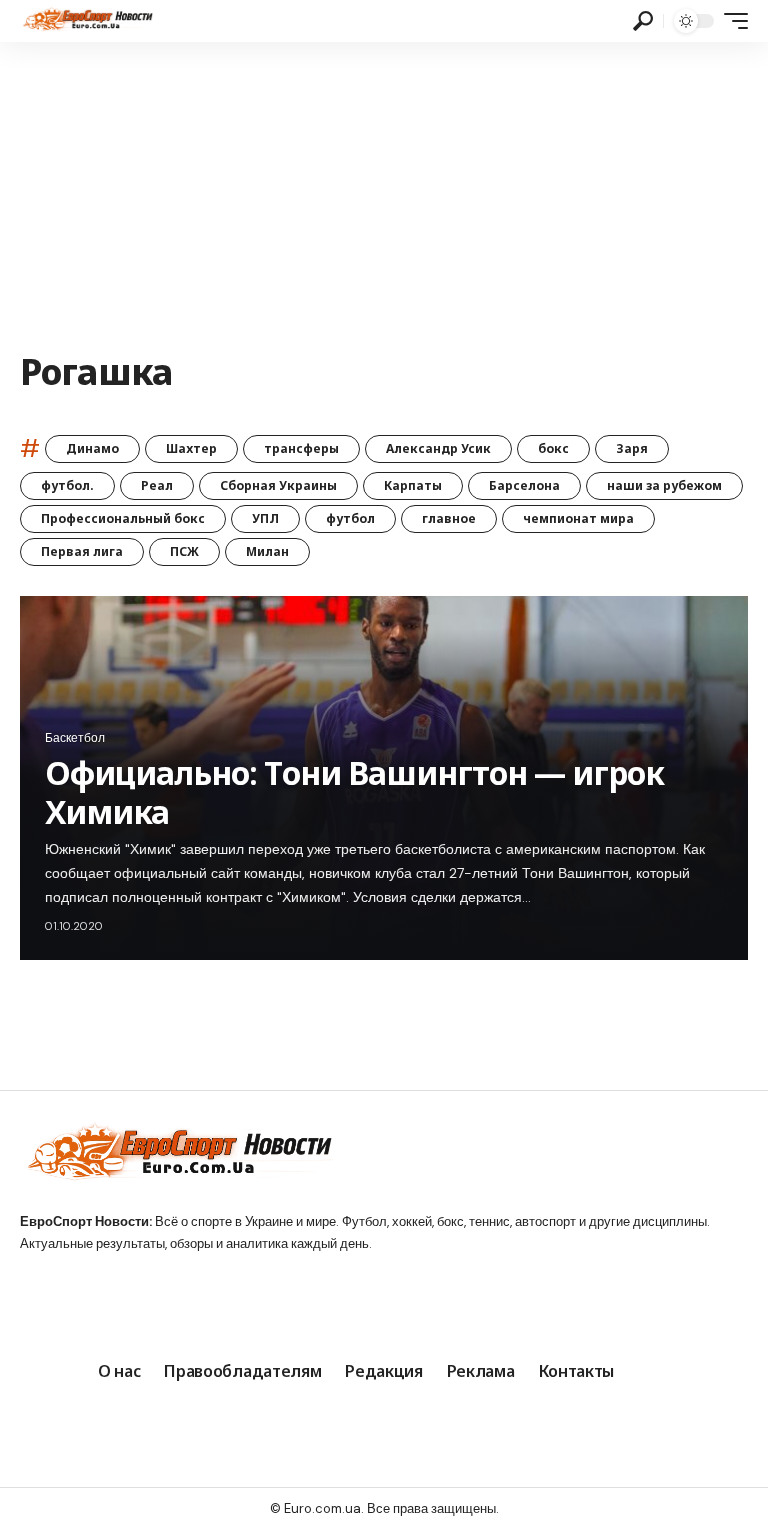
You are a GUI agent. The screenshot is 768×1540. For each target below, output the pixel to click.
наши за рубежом (664, 485)
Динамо (92, 448)
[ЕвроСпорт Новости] (86, 21)
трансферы (301, 448)
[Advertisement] (384, 192)
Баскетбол (75, 738)
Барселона (524, 485)
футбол (350, 518)
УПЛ (265, 518)
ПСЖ (184, 551)
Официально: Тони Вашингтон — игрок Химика (354, 791)
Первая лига (82, 551)
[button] (643, 21)
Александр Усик (438, 448)
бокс (553, 448)
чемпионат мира (578, 518)
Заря (632, 448)
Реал (157, 485)
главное (449, 518)
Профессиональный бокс (123, 518)
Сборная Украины (278, 485)
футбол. (67, 485)
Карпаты (413, 485)
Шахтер (191, 448)
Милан (267, 551)
